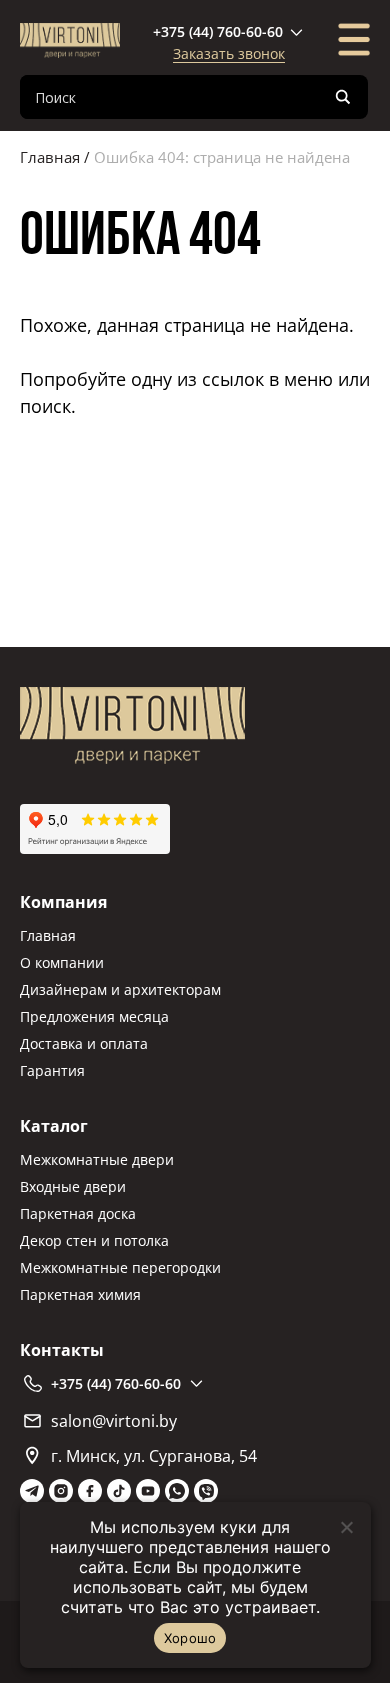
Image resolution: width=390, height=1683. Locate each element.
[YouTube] (148, 1491)
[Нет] (346, 1527)
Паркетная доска (78, 1213)
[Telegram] (32, 1491)
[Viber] (206, 1491)
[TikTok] (119, 1491)
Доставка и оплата (84, 1043)
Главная (50, 157)
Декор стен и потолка (94, 1240)
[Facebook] (90, 1491)
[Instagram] (61, 1491)
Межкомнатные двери (97, 1159)
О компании (62, 962)
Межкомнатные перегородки (120, 1267)
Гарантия (52, 1070)
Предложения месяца (94, 1016)
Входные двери (73, 1186)
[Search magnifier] (343, 97)
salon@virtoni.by (114, 1421)
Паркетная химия (80, 1294)
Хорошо (190, 1638)
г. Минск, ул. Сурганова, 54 (154, 1456)
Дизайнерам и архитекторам (120, 989)
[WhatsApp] (177, 1491)
